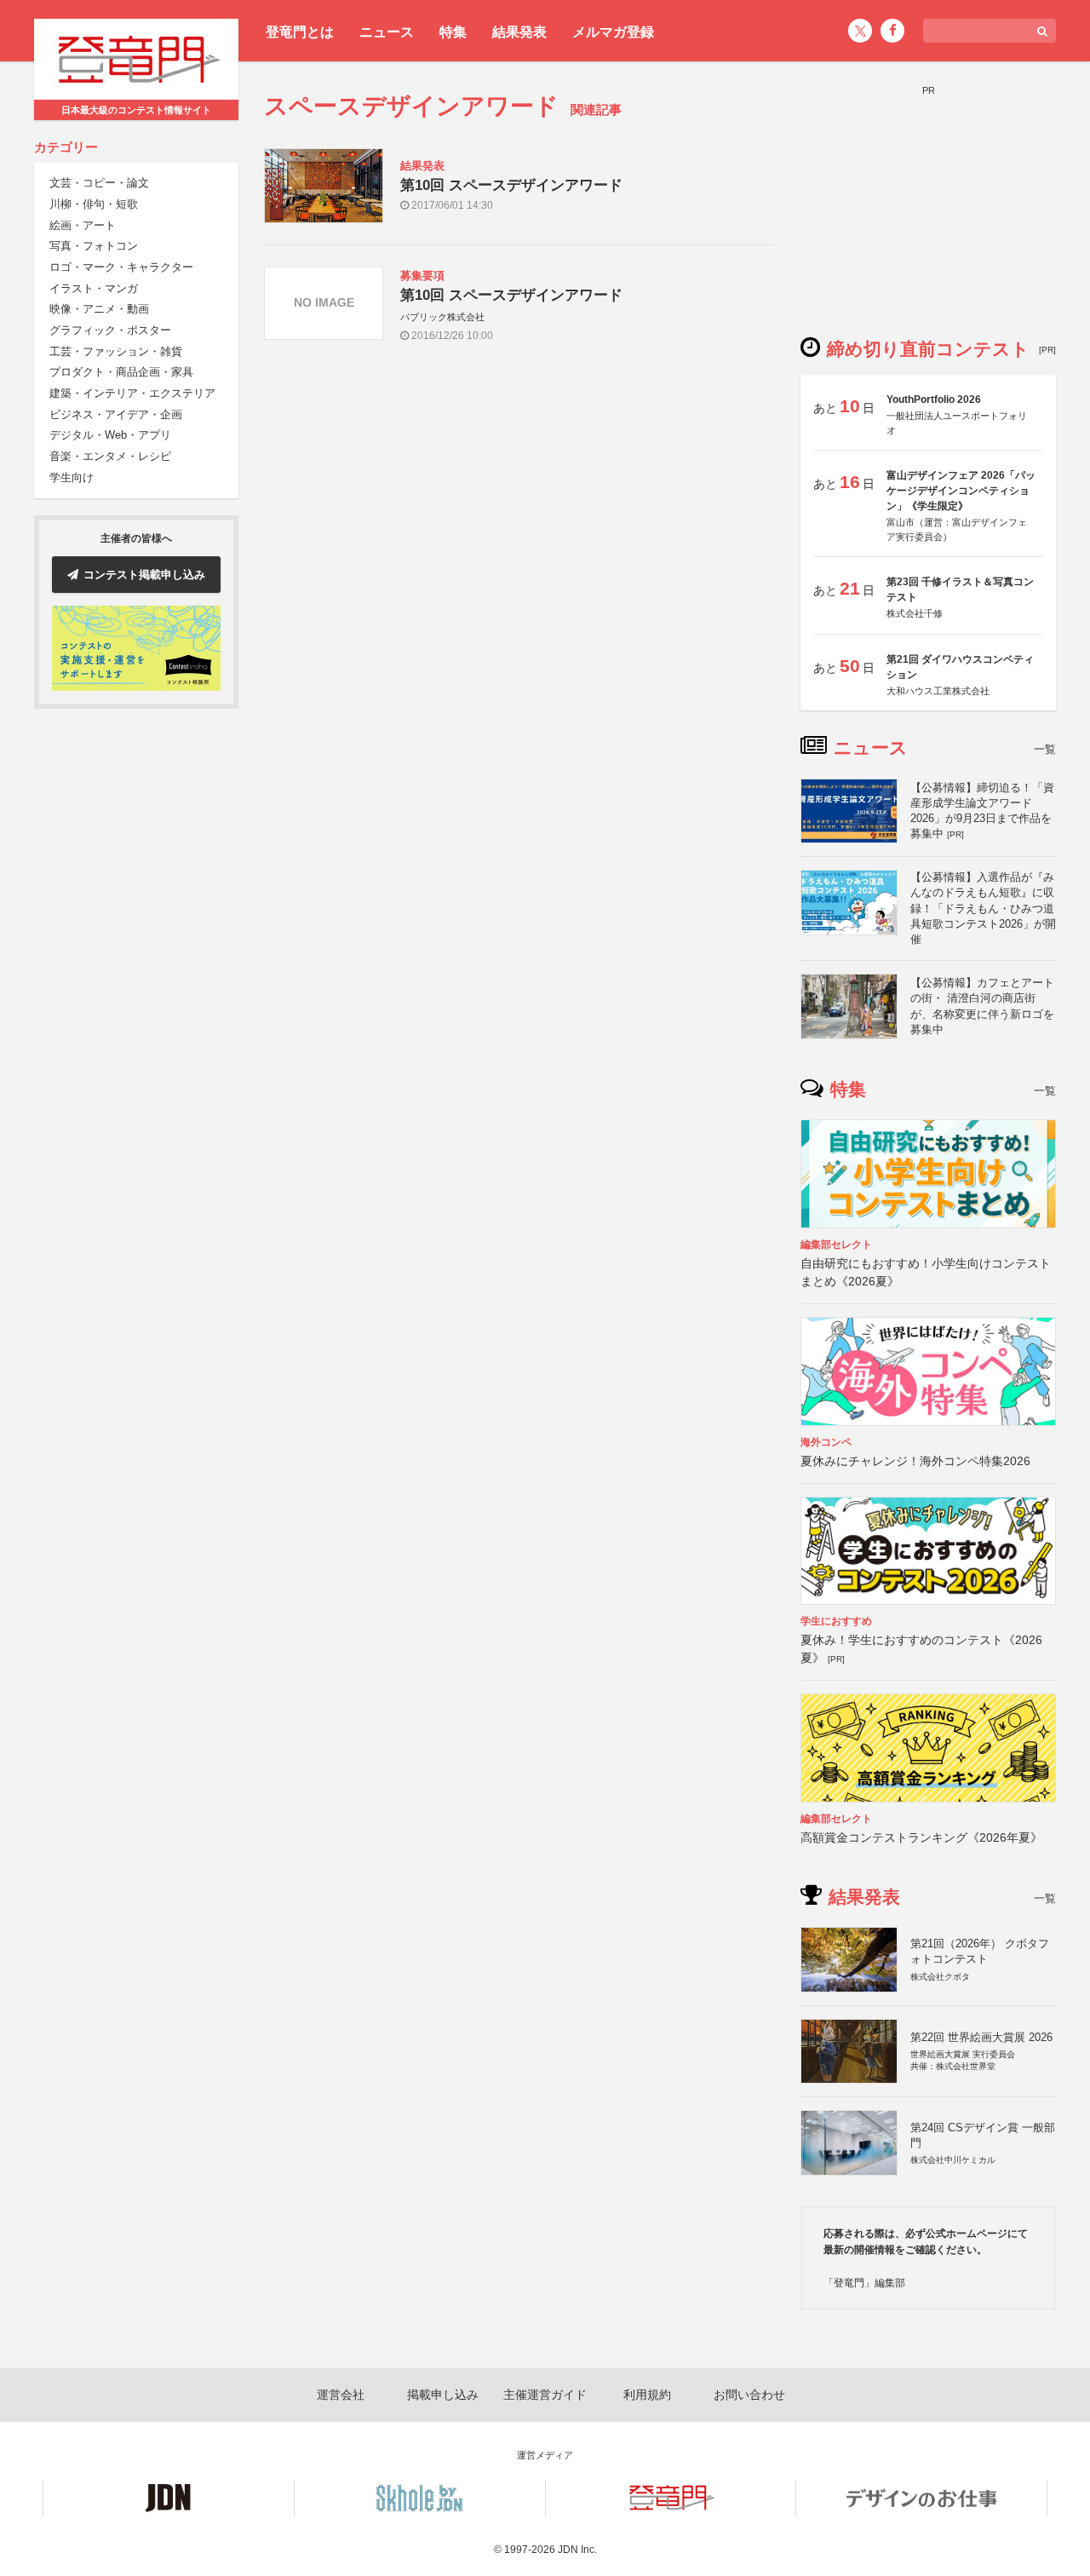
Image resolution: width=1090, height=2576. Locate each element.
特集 (453, 32)
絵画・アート (83, 225)
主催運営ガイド (545, 2395)
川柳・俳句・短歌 (94, 204)
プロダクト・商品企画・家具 (121, 373)
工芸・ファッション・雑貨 (116, 351)
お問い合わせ (749, 2395)
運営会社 (341, 2395)
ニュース (387, 32)
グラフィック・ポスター (110, 331)
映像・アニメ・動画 (99, 310)
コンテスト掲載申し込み (144, 575)
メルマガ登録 (613, 32)
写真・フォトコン (94, 247)
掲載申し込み (443, 2395)
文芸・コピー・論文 (99, 184)
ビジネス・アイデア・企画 (116, 414)
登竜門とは (300, 32)
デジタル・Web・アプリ (110, 436)
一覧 (1045, 749)
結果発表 (519, 32)
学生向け (72, 477)
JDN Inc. (577, 2550)
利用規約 (647, 2395)
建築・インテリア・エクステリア (132, 394)
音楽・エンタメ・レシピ (110, 457)
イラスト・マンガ (94, 288)
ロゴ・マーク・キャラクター (121, 267)
